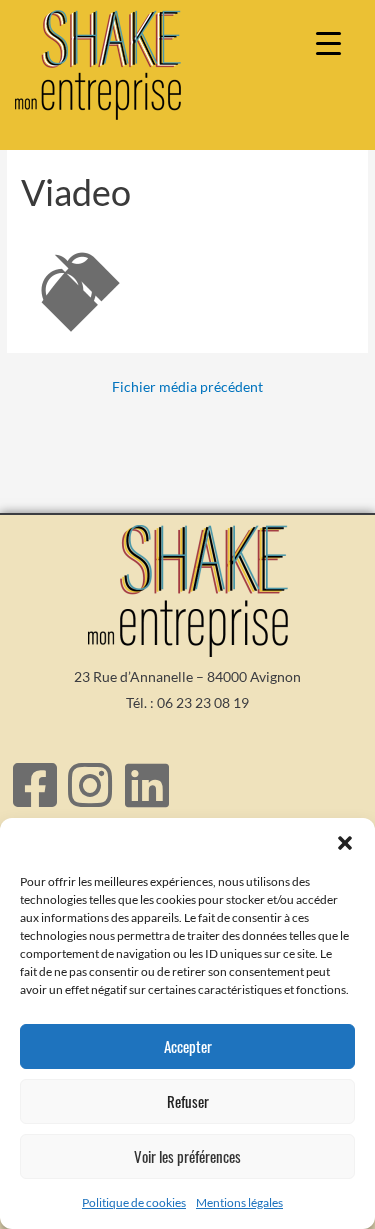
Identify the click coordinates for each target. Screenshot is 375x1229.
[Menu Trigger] (328, 42)
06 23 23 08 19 (203, 702)
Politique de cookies (134, 1202)
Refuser (188, 1101)
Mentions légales (239, 1202)
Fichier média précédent (187, 387)
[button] (345, 843)
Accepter (188, 1046)
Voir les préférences (187, 1156)
